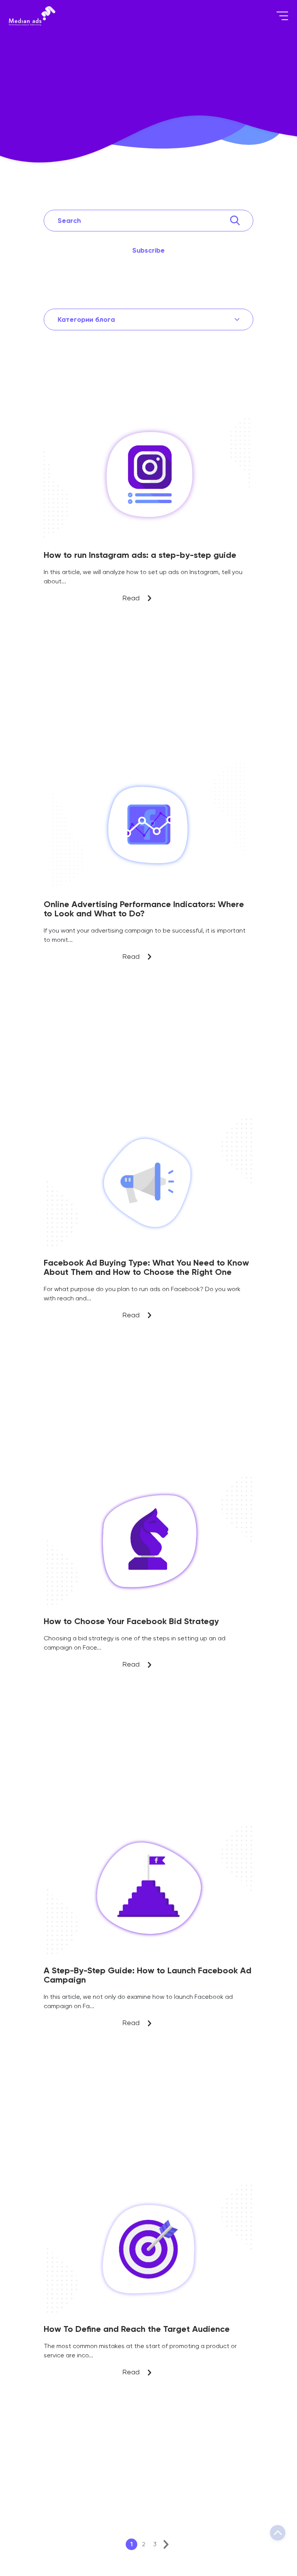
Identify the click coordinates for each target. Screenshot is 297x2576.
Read (148, 419)
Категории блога (86, 319)
